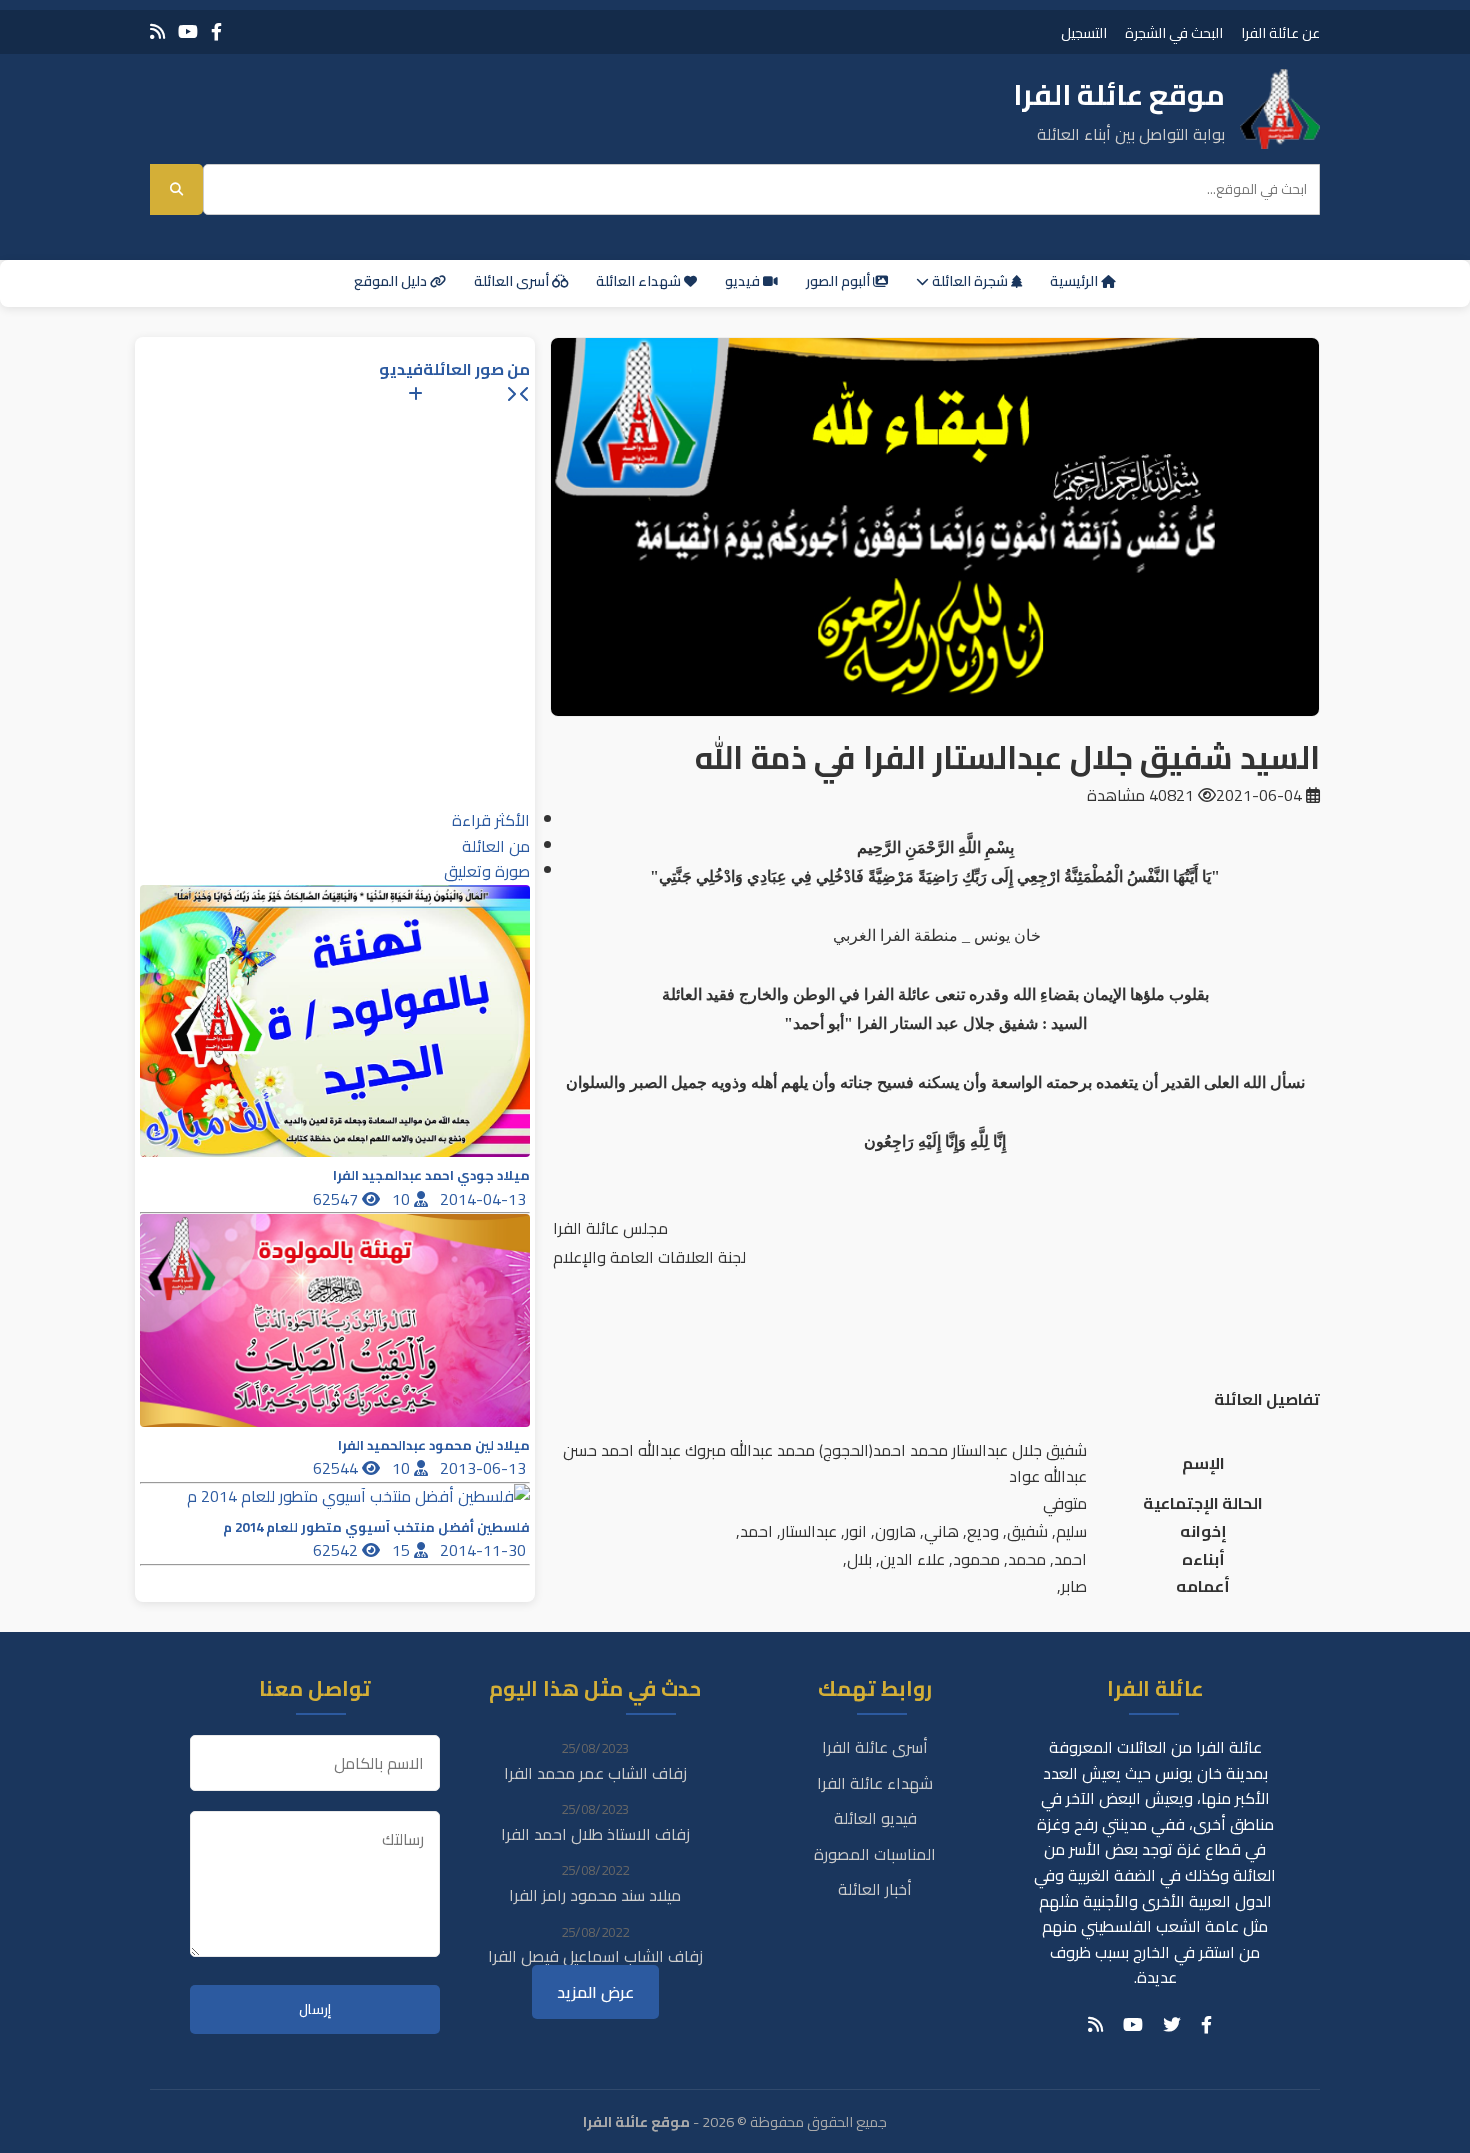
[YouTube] (188, 31)
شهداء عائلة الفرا (875, 1783)
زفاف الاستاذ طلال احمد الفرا (595, 1834)
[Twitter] (1172, 2025)
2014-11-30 (485, 1550)
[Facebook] (216, 31)
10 (403, 1199)
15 (403, 1550)
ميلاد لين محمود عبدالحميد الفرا (434, 1445)
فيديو (744, 281)
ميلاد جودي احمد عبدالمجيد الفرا (431, 1175)
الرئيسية (1075, 281)
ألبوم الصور (839, 281)
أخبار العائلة (875, 1889)
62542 (337, 1550)
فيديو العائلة (875, 1818)
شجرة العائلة (970, 281)
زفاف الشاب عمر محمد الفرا (595, 1773)
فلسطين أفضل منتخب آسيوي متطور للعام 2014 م (376, 1527)
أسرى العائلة (513, 281)
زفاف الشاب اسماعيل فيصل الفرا (595, 1956)
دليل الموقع (392, 281)
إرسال (315, 2009)
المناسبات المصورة (875, 1854)
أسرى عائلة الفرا (875, 1747)
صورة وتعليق (487, 871)
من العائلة (496, 846)
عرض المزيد (595, 1992)
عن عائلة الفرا (1280, 32)
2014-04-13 (485, 1199)
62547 (337, 1199)
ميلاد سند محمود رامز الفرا (595, 1895)
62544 (337, 1468)
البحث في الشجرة (1174, 32)
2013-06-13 (485, 1468)
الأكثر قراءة (491, 820)
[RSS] (157, 31)
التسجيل (1084, 32)
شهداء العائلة (640, 281)
